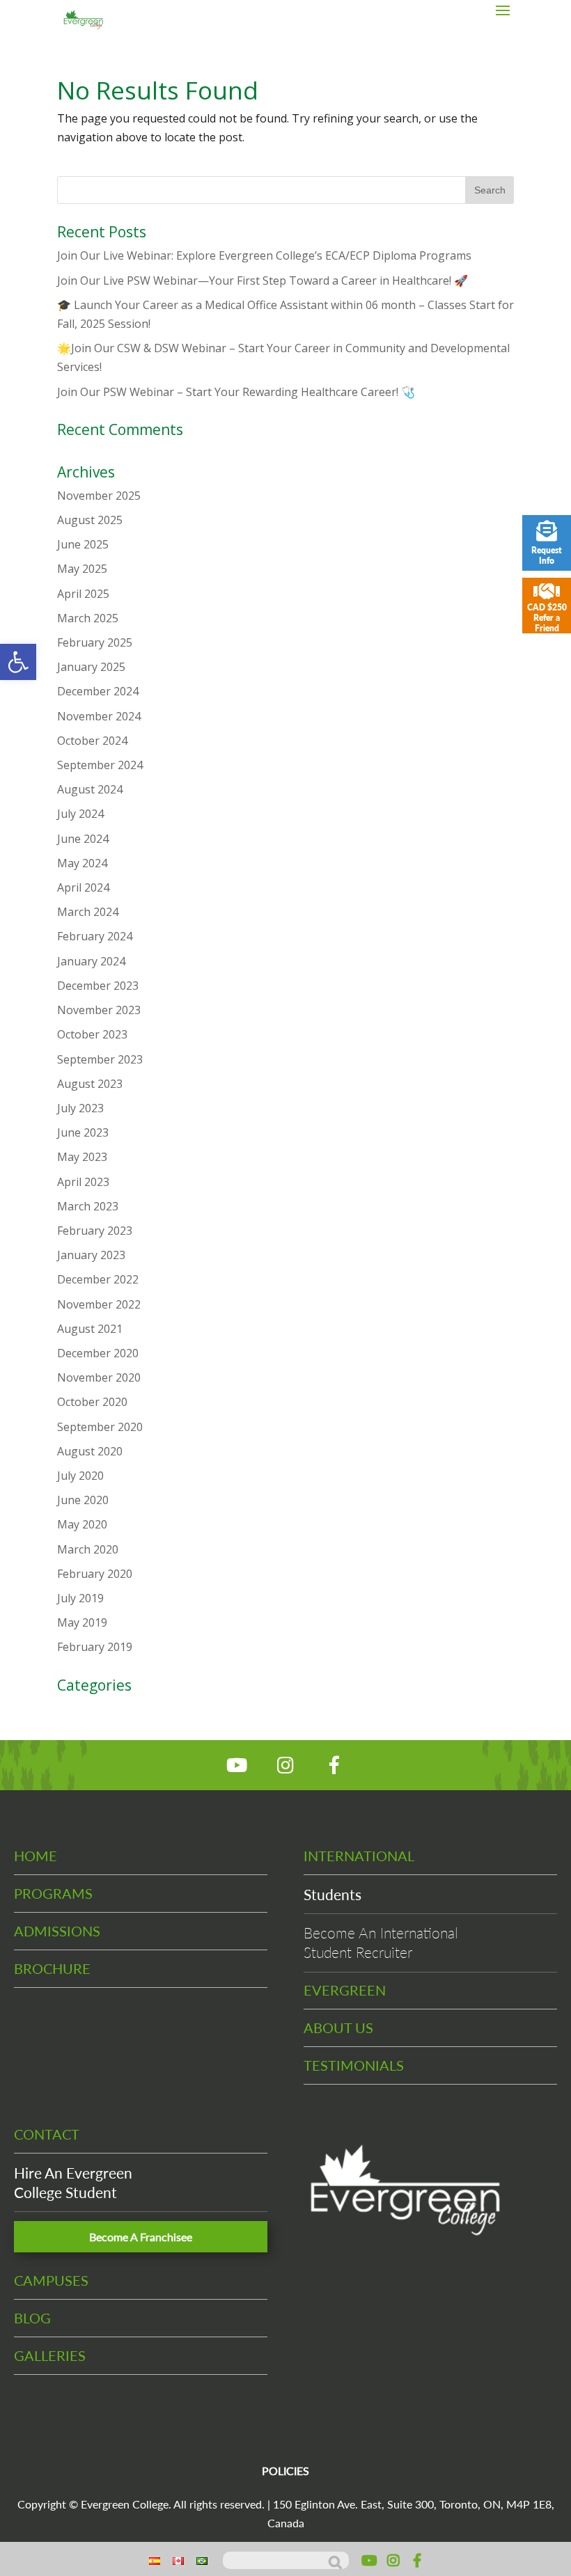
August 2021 (90, 1329)
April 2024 (83, 887)
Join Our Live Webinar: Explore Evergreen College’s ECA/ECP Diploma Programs (264, 255)
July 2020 (80, 1476)
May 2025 (82, 569)
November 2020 (99, 1377)
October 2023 (92, 1034)
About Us (338, 2028)
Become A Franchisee (141, 2237)
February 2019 (95, 1647)
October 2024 (92, 741)
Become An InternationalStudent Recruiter (381, 1942)
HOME (36, 1856)
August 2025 (90, 520)
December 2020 (98, 1353)
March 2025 (88, 618)
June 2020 (83, 1500)
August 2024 (90, 789)
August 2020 (90, 1451)
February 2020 (95, 1574)
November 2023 (99, 1010)
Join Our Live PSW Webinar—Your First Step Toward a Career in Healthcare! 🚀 (263, 280)
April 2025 (83, 594)
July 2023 (80, 1108)
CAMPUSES (51, 2280)
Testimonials (354, 2065)
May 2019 (82, 1622)
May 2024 (82, 863)
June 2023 (83, 1132)
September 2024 (100, 765)
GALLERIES (50, 2355)
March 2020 (88, 1549)
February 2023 (95, 1231)
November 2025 (99, 496)
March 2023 (88, 1206)
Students (333, 1894)
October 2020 (92, 1402)
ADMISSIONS (57, 1931)
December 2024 (98, 691)
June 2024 (83, 839)
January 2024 (91, 961)
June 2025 (83, 544)
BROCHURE (52, 1968)
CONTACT (47, 2134)
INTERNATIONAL (359, 1856)
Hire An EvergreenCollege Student (73, 2182)
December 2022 (98, 1279)
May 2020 (82, 1524)
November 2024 (99, 716)
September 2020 (100, 1427)
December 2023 (98, 986)
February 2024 (95, 936)
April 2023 (83, 1182)
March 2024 (88, 912)
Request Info (547, 555)
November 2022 (99, 1304)
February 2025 (95, 642)
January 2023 (91, 1255)
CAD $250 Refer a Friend (547, 618)
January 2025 (91, 667)
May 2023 (82, 1157)
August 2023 (90, 1084)
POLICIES (285, 2471)
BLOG (32, 2318)
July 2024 (80, 814)
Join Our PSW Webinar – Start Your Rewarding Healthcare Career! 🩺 (236, 392)
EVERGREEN (345, 1990)
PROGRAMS (53, 1893)
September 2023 (100, 1059)
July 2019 (80, 1598)
